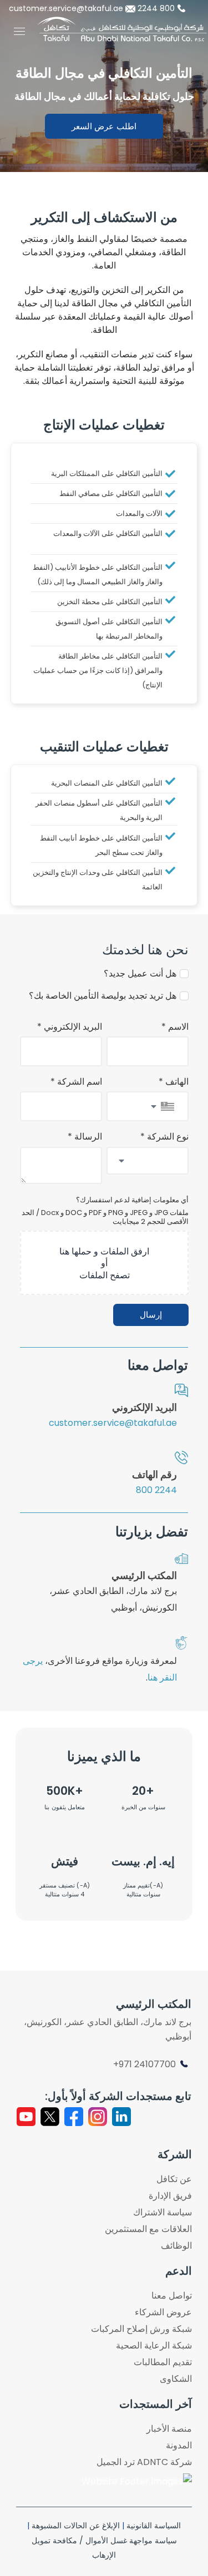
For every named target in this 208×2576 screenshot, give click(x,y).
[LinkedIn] (121, 2117)
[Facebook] (74, 2117)
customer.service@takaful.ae (67, 8)
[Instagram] (98, 2117)
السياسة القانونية (154, 2526)
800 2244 (157, 8)
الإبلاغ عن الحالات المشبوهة (76, 2526)
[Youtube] (26, 2117)
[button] (104, 126)
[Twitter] (50, 2117)
